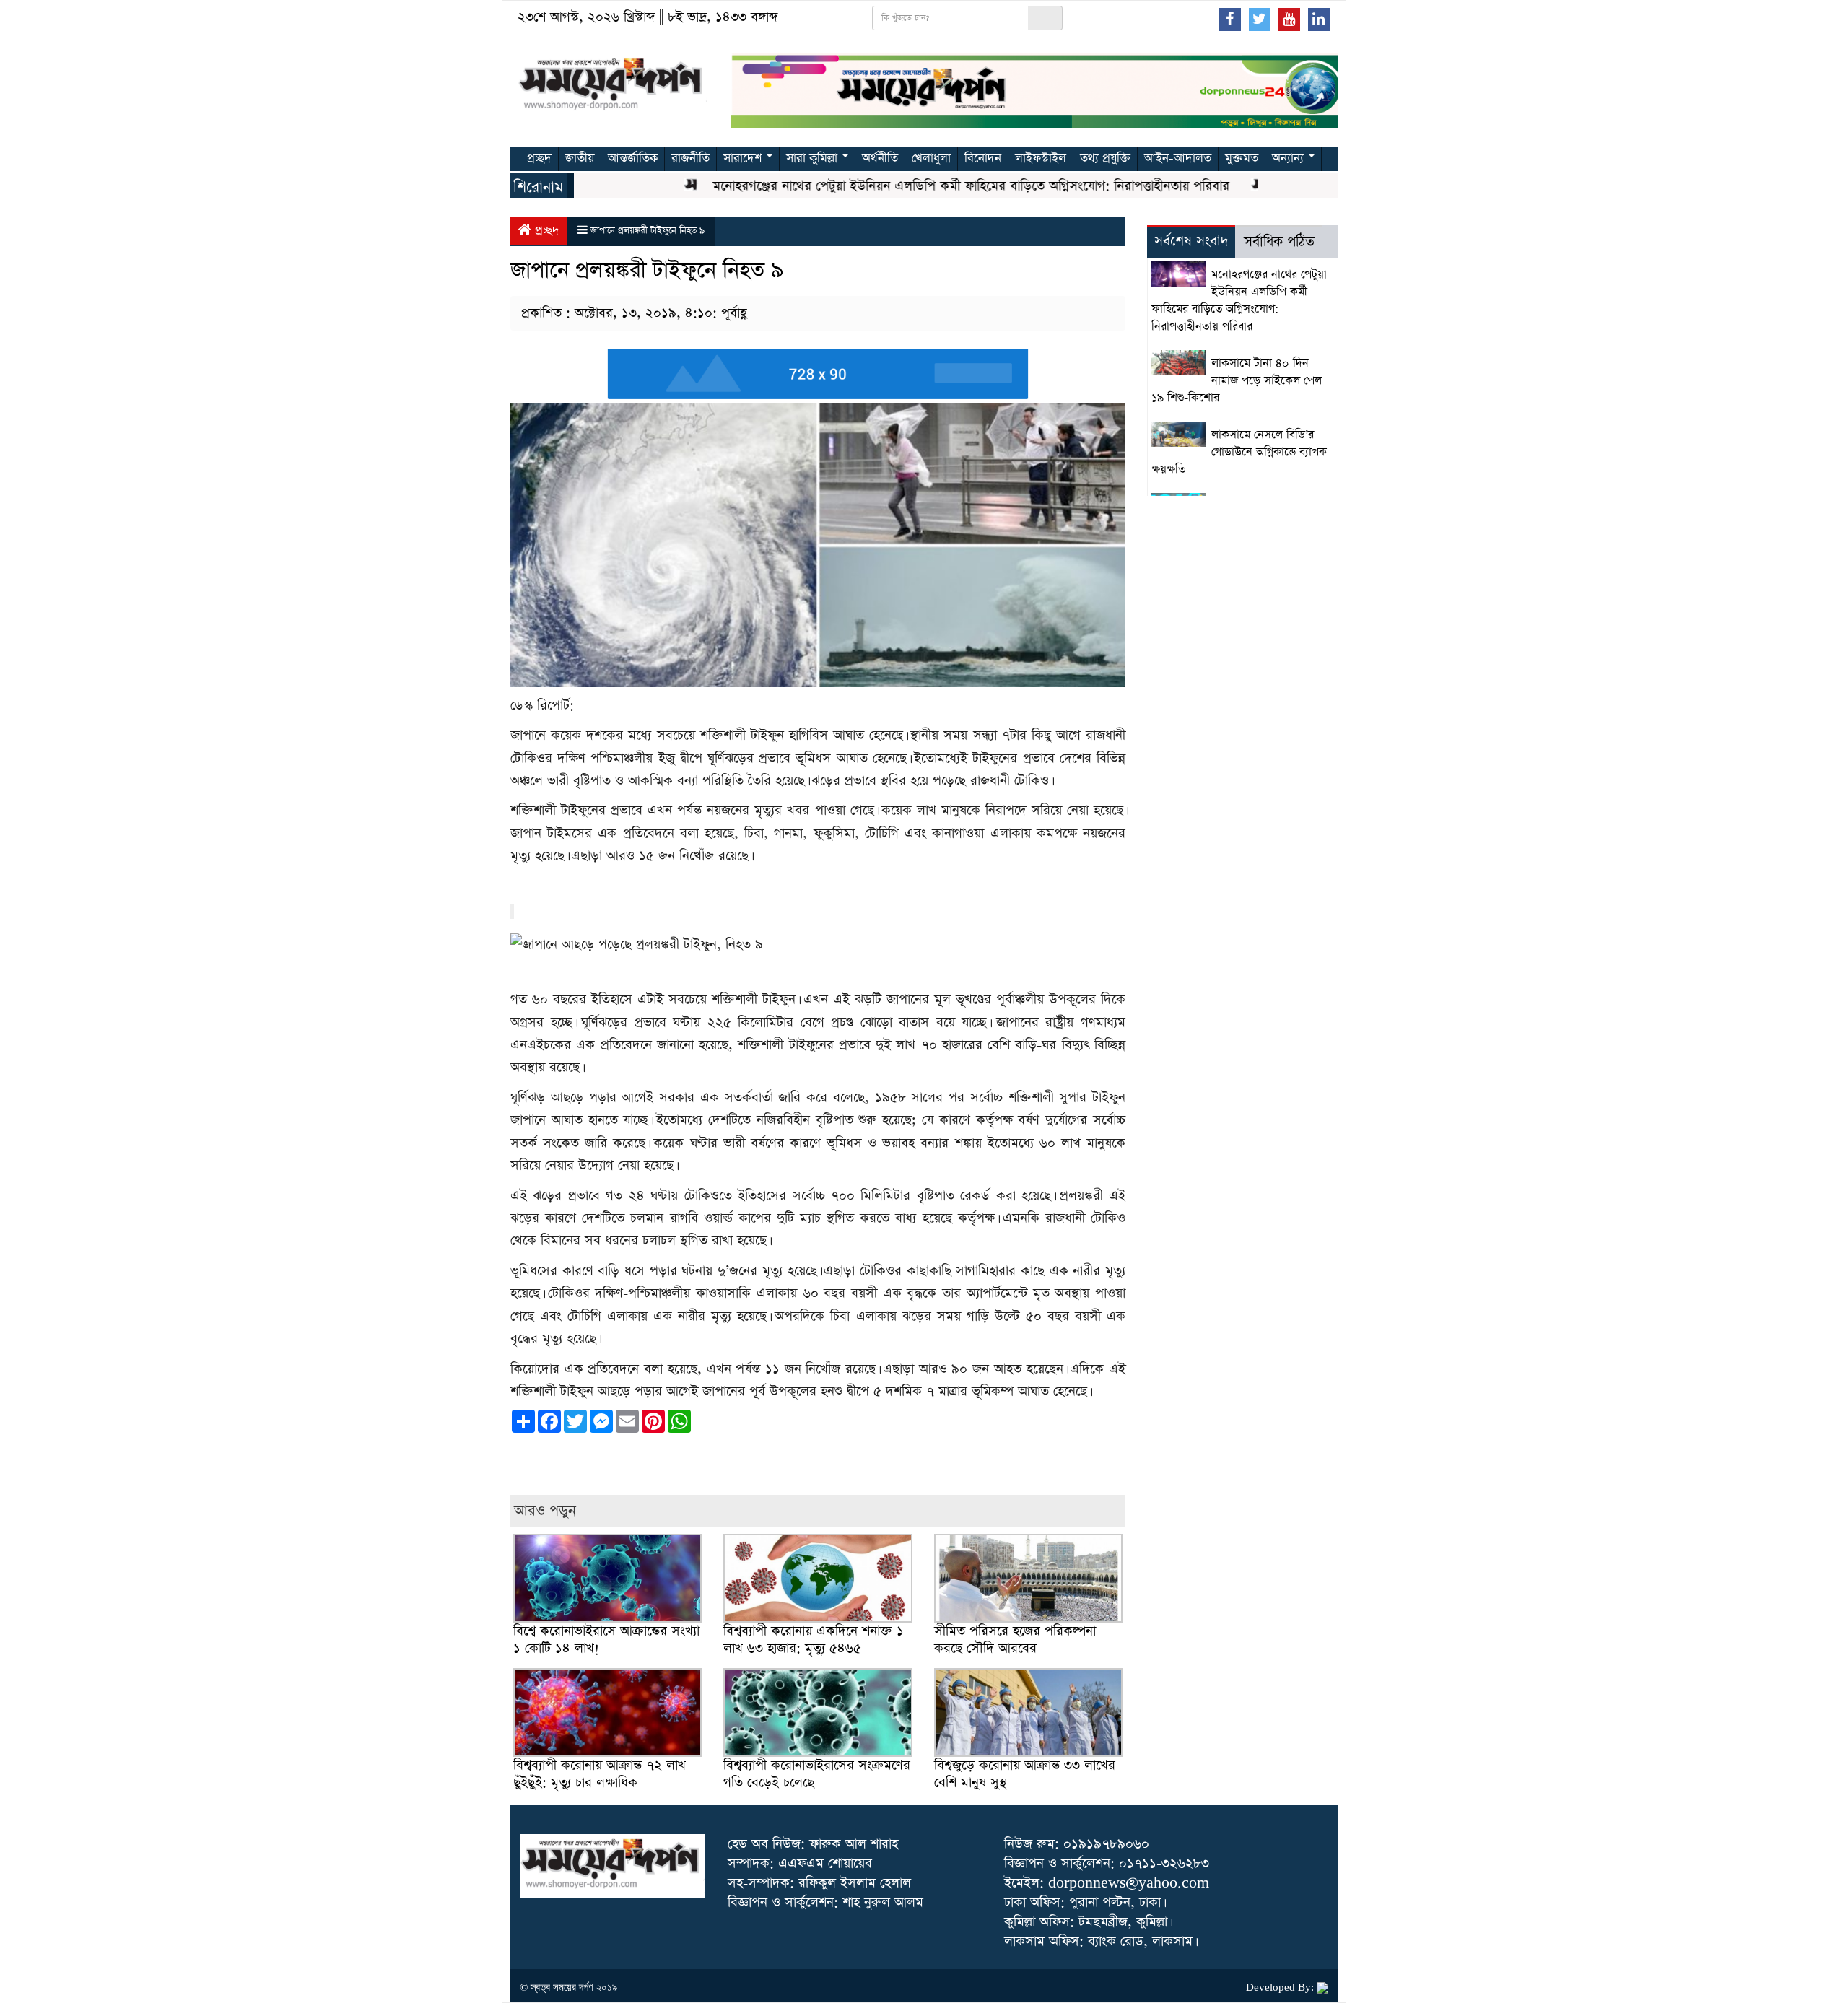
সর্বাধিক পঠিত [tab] (1279, 242)
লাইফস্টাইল (1041, 158)
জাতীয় (580, 158)
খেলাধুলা (931, 158)
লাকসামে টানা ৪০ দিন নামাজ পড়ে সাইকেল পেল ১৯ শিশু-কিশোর (1237, 381)
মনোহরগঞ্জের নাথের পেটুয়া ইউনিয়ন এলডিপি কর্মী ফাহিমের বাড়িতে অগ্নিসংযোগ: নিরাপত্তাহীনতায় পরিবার (925, 186)
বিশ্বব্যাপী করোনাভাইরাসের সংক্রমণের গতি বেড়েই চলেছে (817, 1774)
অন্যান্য (1290, 158)
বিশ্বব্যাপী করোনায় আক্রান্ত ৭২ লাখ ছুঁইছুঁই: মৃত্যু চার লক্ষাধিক (600, 1774)
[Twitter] (1260, 19)
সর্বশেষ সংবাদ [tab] (1191, 241)
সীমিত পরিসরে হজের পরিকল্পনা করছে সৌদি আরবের (1015, 1640)
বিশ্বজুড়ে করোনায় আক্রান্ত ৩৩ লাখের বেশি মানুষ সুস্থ (1025, 1774)
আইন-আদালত (1178, 158)
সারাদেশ (744, 158)
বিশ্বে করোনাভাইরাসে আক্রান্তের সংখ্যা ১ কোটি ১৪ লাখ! (606, 1640)
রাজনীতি (690, 158)
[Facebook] (1230, 19)
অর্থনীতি (880, 158)
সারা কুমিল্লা (814, 158)
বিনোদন (983, 158)
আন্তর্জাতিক (633, 158)
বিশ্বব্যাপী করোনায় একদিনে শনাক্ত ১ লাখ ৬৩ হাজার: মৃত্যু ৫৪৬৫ (814, 1640)
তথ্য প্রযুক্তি (1105, 158)
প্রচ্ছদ (539, 158)
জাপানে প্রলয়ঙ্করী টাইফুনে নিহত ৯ (648, 231)
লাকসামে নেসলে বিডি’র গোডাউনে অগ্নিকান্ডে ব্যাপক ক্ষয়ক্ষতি (1239, 453)
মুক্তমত (1242, 158)
